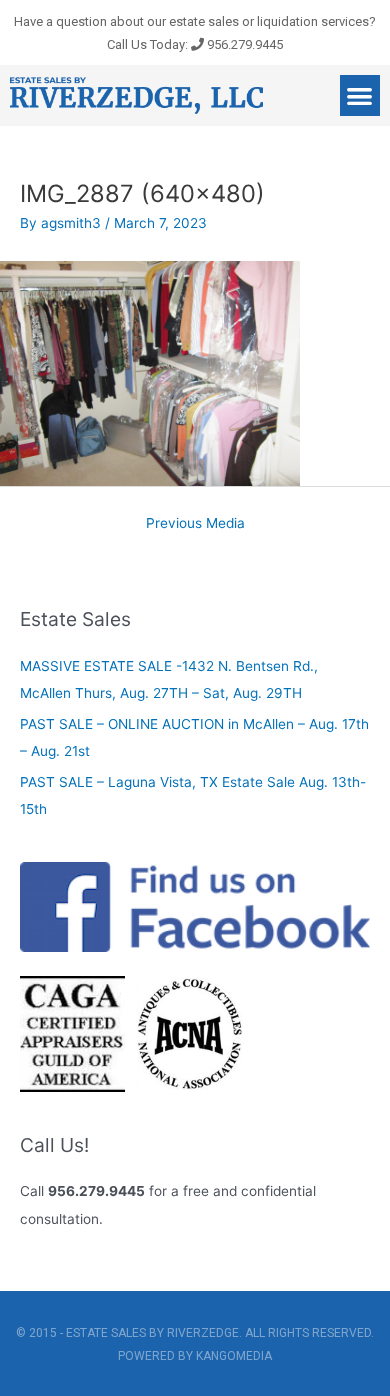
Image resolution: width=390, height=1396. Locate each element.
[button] (360, 95)
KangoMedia (234, 1356)
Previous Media (195, 523)
